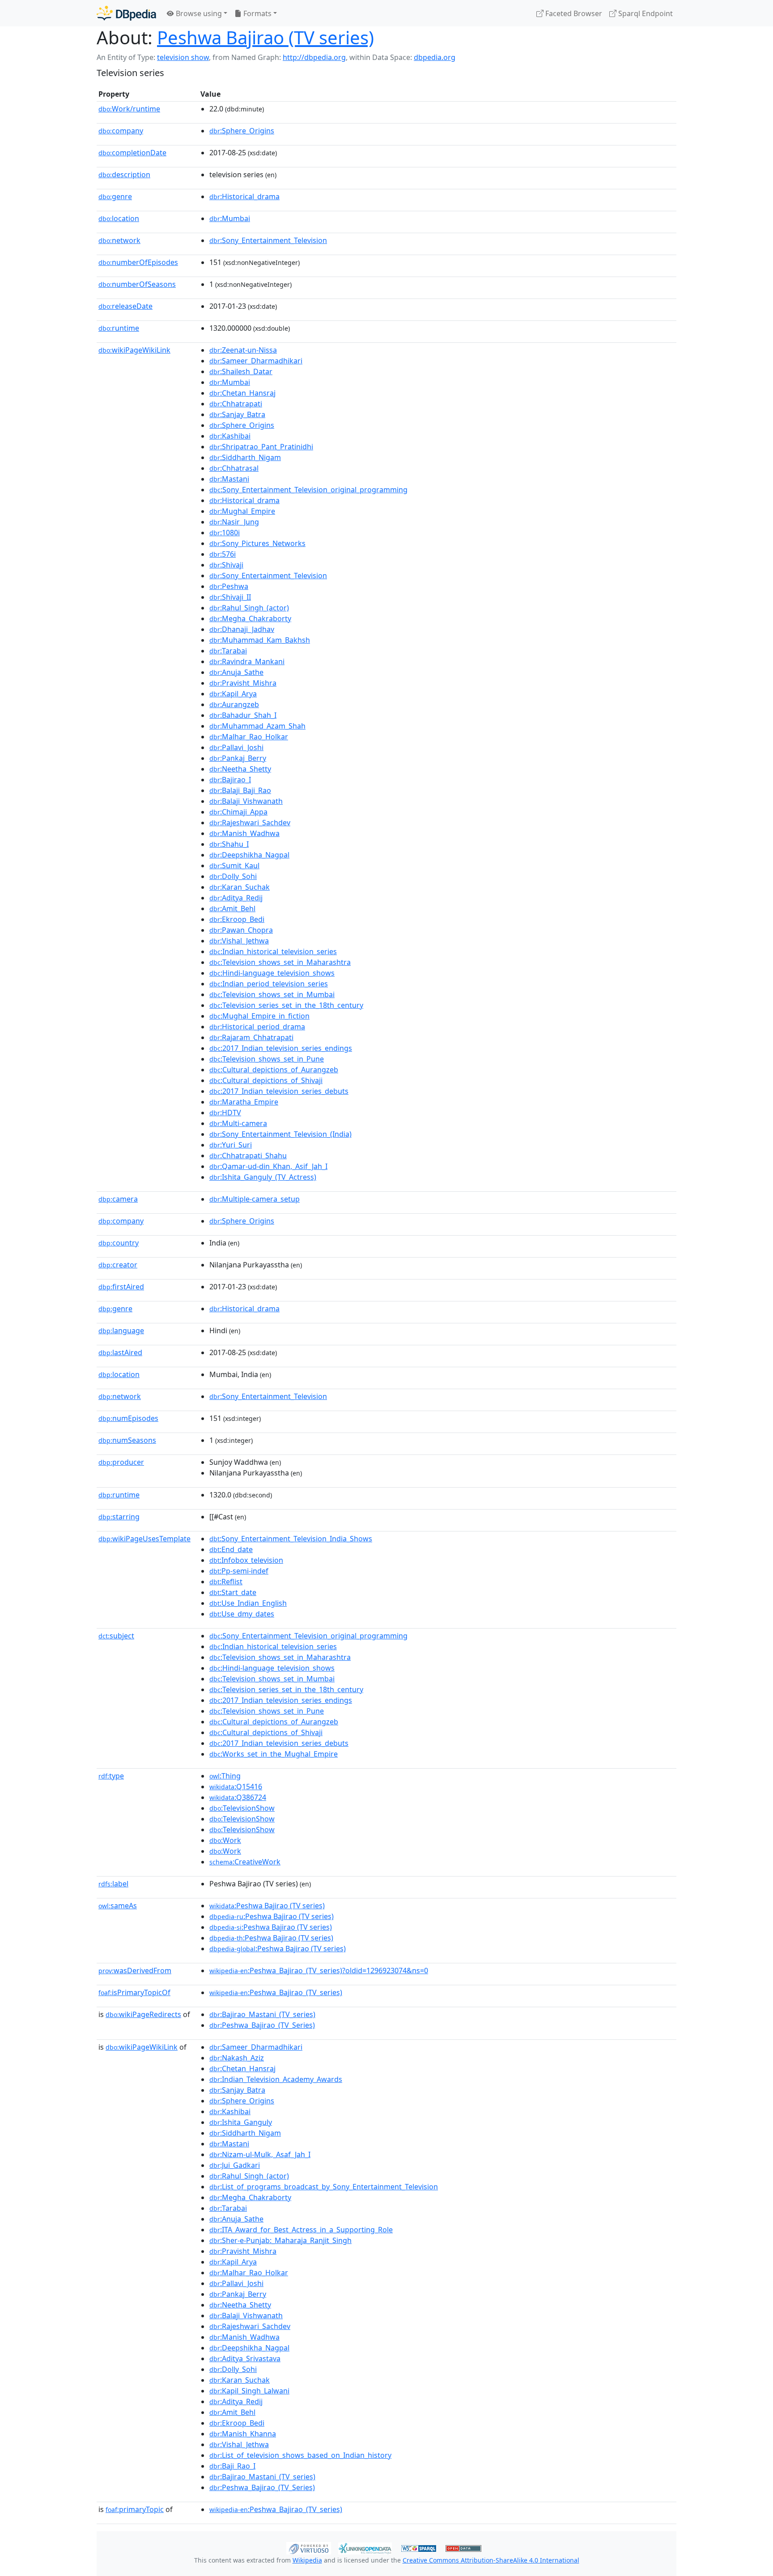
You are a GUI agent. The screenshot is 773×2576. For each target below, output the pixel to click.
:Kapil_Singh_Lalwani (249, 2391)
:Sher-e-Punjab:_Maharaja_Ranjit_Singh (280, 2240)
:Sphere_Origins (242, 131)
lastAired (120, 1352)
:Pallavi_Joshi (236, 747)
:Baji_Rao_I (232, 2466)
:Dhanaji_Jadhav (242, 629)
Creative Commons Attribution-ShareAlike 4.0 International (491, 2560)
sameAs (118, 1906)
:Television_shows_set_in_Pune (267, 1059)
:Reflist (226, 1582)
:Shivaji (226, 565)
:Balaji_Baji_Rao (240, 790)
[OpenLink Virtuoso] (309, 2547)
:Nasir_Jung (234, 522)
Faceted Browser (573, 13)
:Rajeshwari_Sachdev (250, 823)
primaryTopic (135, 2509)
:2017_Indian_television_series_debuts (279, 1091)
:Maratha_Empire (244, 1102)
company (121, 131)
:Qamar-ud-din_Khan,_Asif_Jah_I (268, 1166)
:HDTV (225, 1113)
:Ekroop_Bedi (237, 919)
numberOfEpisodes (138, 262)
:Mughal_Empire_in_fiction (259, 1016)
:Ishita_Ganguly (241, 2122)
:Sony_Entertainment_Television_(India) (280, 1134)
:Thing (225, 1776)
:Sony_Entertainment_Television (268, 240)
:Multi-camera (238, 1123)
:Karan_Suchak (240, 887)
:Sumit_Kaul (234, 866)
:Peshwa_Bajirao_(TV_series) (276, 1992)
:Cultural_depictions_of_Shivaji (266, 1080)
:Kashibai (230, 436)
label (113, 1884)
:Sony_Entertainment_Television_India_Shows (291, 1539)
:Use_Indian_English (248, 1603)
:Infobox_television (246, 1560)
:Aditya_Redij (236, 898)
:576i (223, 554)
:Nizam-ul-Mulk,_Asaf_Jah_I (260, 2154)
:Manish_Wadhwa (244, 833)
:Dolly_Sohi (233, 876)
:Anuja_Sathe (236, 672)
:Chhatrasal (234, 468)
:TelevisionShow (242, 1808)
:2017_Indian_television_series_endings (281, 1048)
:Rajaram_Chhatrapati (251, 1037)
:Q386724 (238, 1797)
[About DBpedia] (126, 13)
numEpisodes (128, 1418)
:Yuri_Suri (231, 1145)
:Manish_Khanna (243, 2434)
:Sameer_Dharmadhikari (256, 361)
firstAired (121, 1287)
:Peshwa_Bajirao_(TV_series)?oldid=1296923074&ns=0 (319, 1970)
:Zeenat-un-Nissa (243, 350)
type (111, 1776)
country (119, 1243)
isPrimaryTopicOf (134, 1992)
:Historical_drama (244, 196)
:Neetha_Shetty (240, 769)
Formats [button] (257, 13)
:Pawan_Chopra (241, 930)
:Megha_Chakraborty (250, 618)
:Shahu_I (229, 844)
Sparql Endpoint (645, 13)
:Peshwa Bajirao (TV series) (267, 1906)
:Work (225, 1840)
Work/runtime (129, 109)
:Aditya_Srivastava (245, 2358)
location (119, 218)
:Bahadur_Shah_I (243, 715)
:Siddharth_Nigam (245, 457)
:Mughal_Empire (242, 511)
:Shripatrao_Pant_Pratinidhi (261, 447)
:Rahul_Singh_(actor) (249, 608)
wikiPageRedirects (143, 2014)
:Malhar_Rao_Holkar (249, 737)
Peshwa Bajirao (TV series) (265, 37)
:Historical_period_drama (257, 1027)
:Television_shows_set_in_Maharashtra (280, 962)
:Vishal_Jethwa (239, 941)
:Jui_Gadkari (235, 2165)
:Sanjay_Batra (237, 414)
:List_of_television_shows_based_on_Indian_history (300, 2455)
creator (118, 1265)
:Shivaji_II (230, 597)
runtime (119, 328)
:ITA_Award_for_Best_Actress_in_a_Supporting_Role (301, 2230)
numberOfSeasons (137, 284)
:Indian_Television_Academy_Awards (276, 2079)
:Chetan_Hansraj (242, 393)
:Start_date (233, 1592)
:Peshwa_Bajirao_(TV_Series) (262, 2025)
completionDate (132, 153)
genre (115, 196)
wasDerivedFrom (135, 1970)
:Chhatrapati (236, 404)
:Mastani (229, 479)
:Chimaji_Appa (238, 812)
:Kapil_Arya (233, 694)
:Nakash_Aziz (237, 2058)
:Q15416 (236, 1787)
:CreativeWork (245, 1862)
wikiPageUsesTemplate (144, 1539)
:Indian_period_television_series (269, 984)
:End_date (231, 1549)
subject (116, 1636)
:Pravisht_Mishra (243, 683)
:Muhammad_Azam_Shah (257, 726)
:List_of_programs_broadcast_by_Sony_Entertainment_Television (324, 2187)
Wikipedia (307, 2560)
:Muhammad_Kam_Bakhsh (260, 640)
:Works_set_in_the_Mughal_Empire (274, 1754)
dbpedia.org (435, 57)
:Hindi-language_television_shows (272, 973)
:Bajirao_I (230, 780)
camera (118, 1199)
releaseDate (125, 306)
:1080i (225, 533)
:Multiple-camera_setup (255, 1199)
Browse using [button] (198, 13)
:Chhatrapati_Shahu (248, 1156)
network (119, 240)
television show (183, 57)
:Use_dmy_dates (242, 1614)
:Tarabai (228, 651)
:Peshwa (229, 586)
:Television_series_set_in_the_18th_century (286, 1005)
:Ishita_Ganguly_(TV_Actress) (263, 1177)
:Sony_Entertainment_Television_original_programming (308, 490)
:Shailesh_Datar (241, 371)
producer (121, 1462)
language (121, 1331)
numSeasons (127, 1440)
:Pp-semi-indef (239, 1571)
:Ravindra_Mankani (247, 661)
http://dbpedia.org (314, 57)
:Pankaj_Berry (238, 758)
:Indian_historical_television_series (273, 951)
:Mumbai (230, 218)
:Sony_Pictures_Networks (257, 543)
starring (119, 1517)
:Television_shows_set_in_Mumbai (272, 994)
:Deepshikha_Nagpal (249, 855)
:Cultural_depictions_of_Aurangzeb (274, 1070)
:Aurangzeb (234, 704)
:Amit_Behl (232, 908)
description (124, 175)
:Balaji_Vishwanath (246, 801)
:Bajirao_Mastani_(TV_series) (262, 2014)
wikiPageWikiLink (134, 350)
